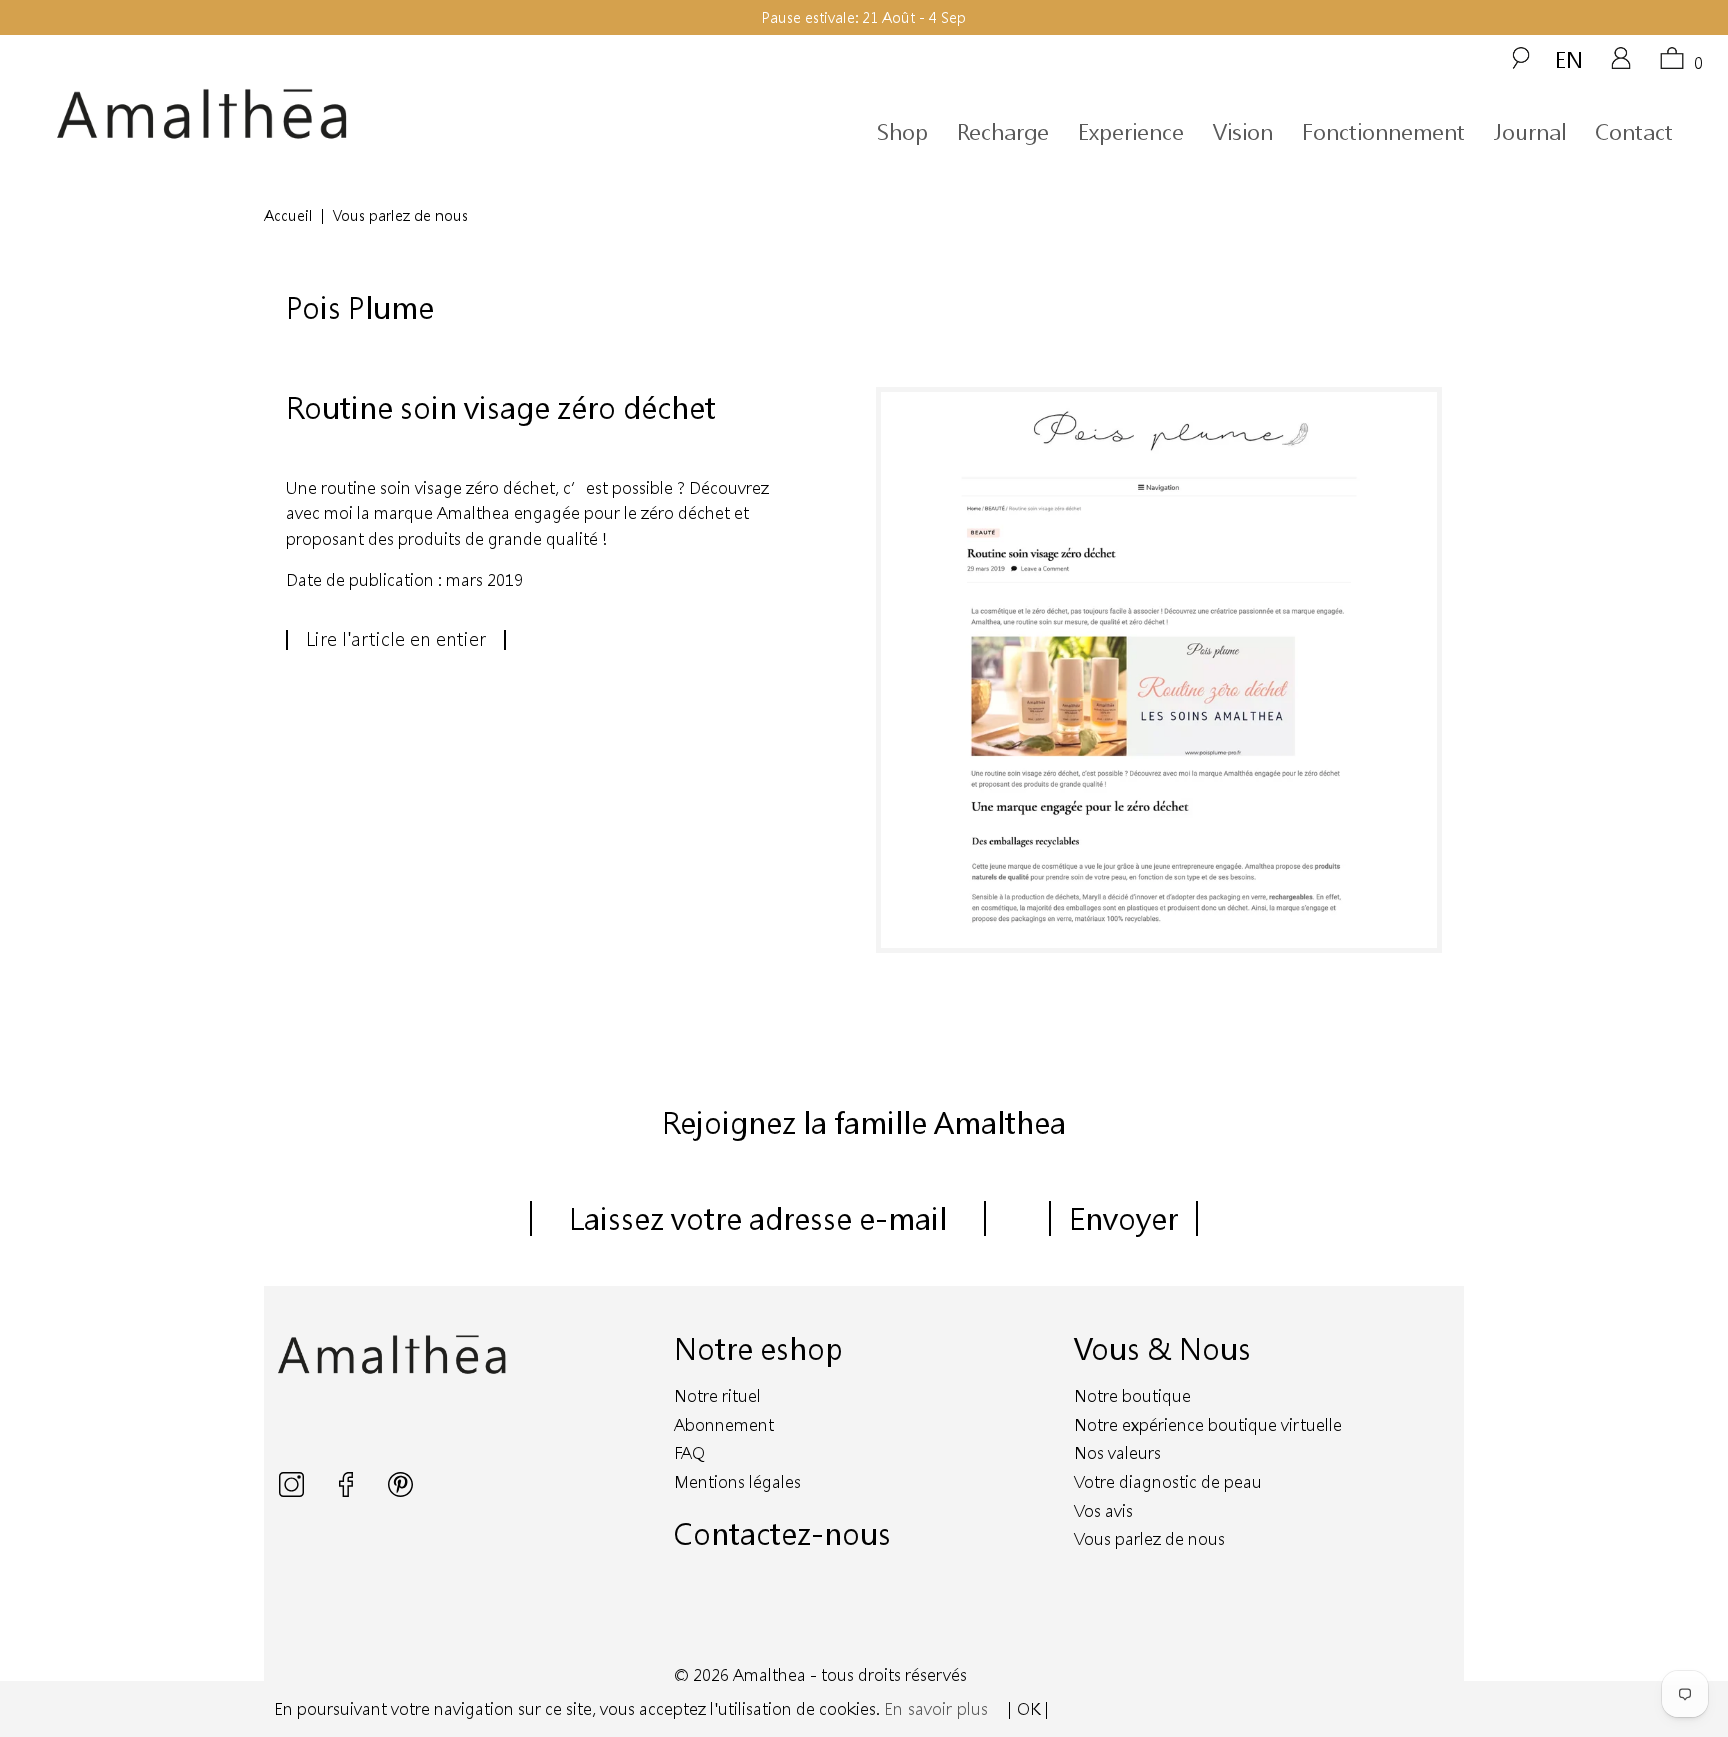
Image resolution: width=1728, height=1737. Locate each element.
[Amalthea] (268, 114)
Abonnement (724, 1424)
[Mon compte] (1621, 65)
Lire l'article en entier (396, 639)
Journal (1530, 131)
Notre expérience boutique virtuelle (1208, 1424)
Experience (1131, 131)
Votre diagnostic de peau (1168, 1481)
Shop (902, 131)
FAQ (689, 1452)
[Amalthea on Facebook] (348, 1490)
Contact (1634, 131)
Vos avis (1103, 1510)
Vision (1243, 131)
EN (1569, 59)
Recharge (1003, 131)
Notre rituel (717, 1395)
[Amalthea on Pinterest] (400, 1490)
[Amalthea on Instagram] (293, 1490)
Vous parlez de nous (1149, 1538)
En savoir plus (936, 1708)
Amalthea (769, 1674)
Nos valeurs (1117, 1452)
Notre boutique (1132, 1395)
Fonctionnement (1383, 131)
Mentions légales (737, 1481)
